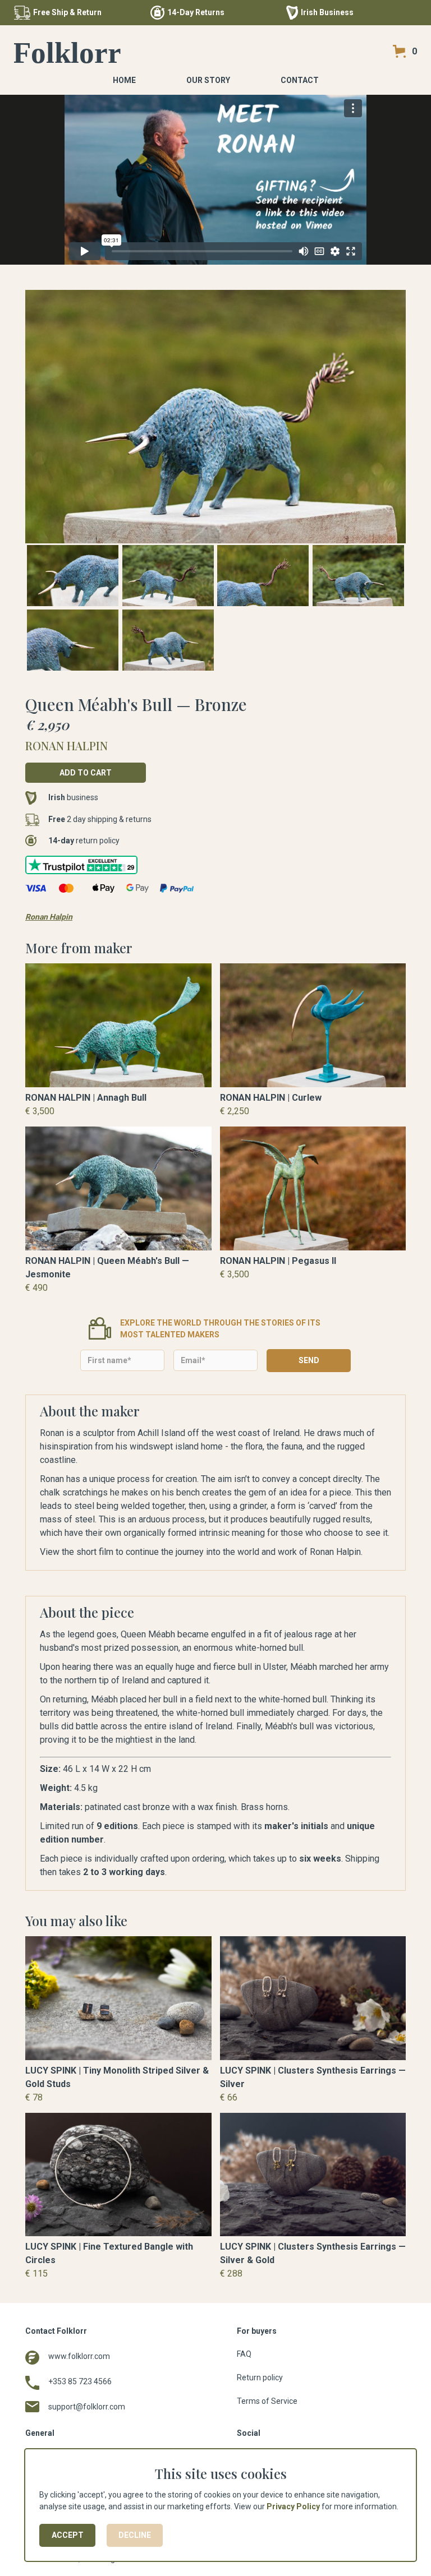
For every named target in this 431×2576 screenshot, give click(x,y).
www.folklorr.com (79, 2356)
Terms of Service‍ (267, 2401)
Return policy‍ (260, 2378)
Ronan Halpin (49, 917)
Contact (300, 80)
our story (208, 80)
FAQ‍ (244, 2354)
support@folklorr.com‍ (87, 2407)
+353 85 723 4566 (80, 2381)
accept (68, 2535)
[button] (405, 51)
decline (135, 2535)
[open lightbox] (215, 417)
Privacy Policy (293, 2506)
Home (124, 80)
